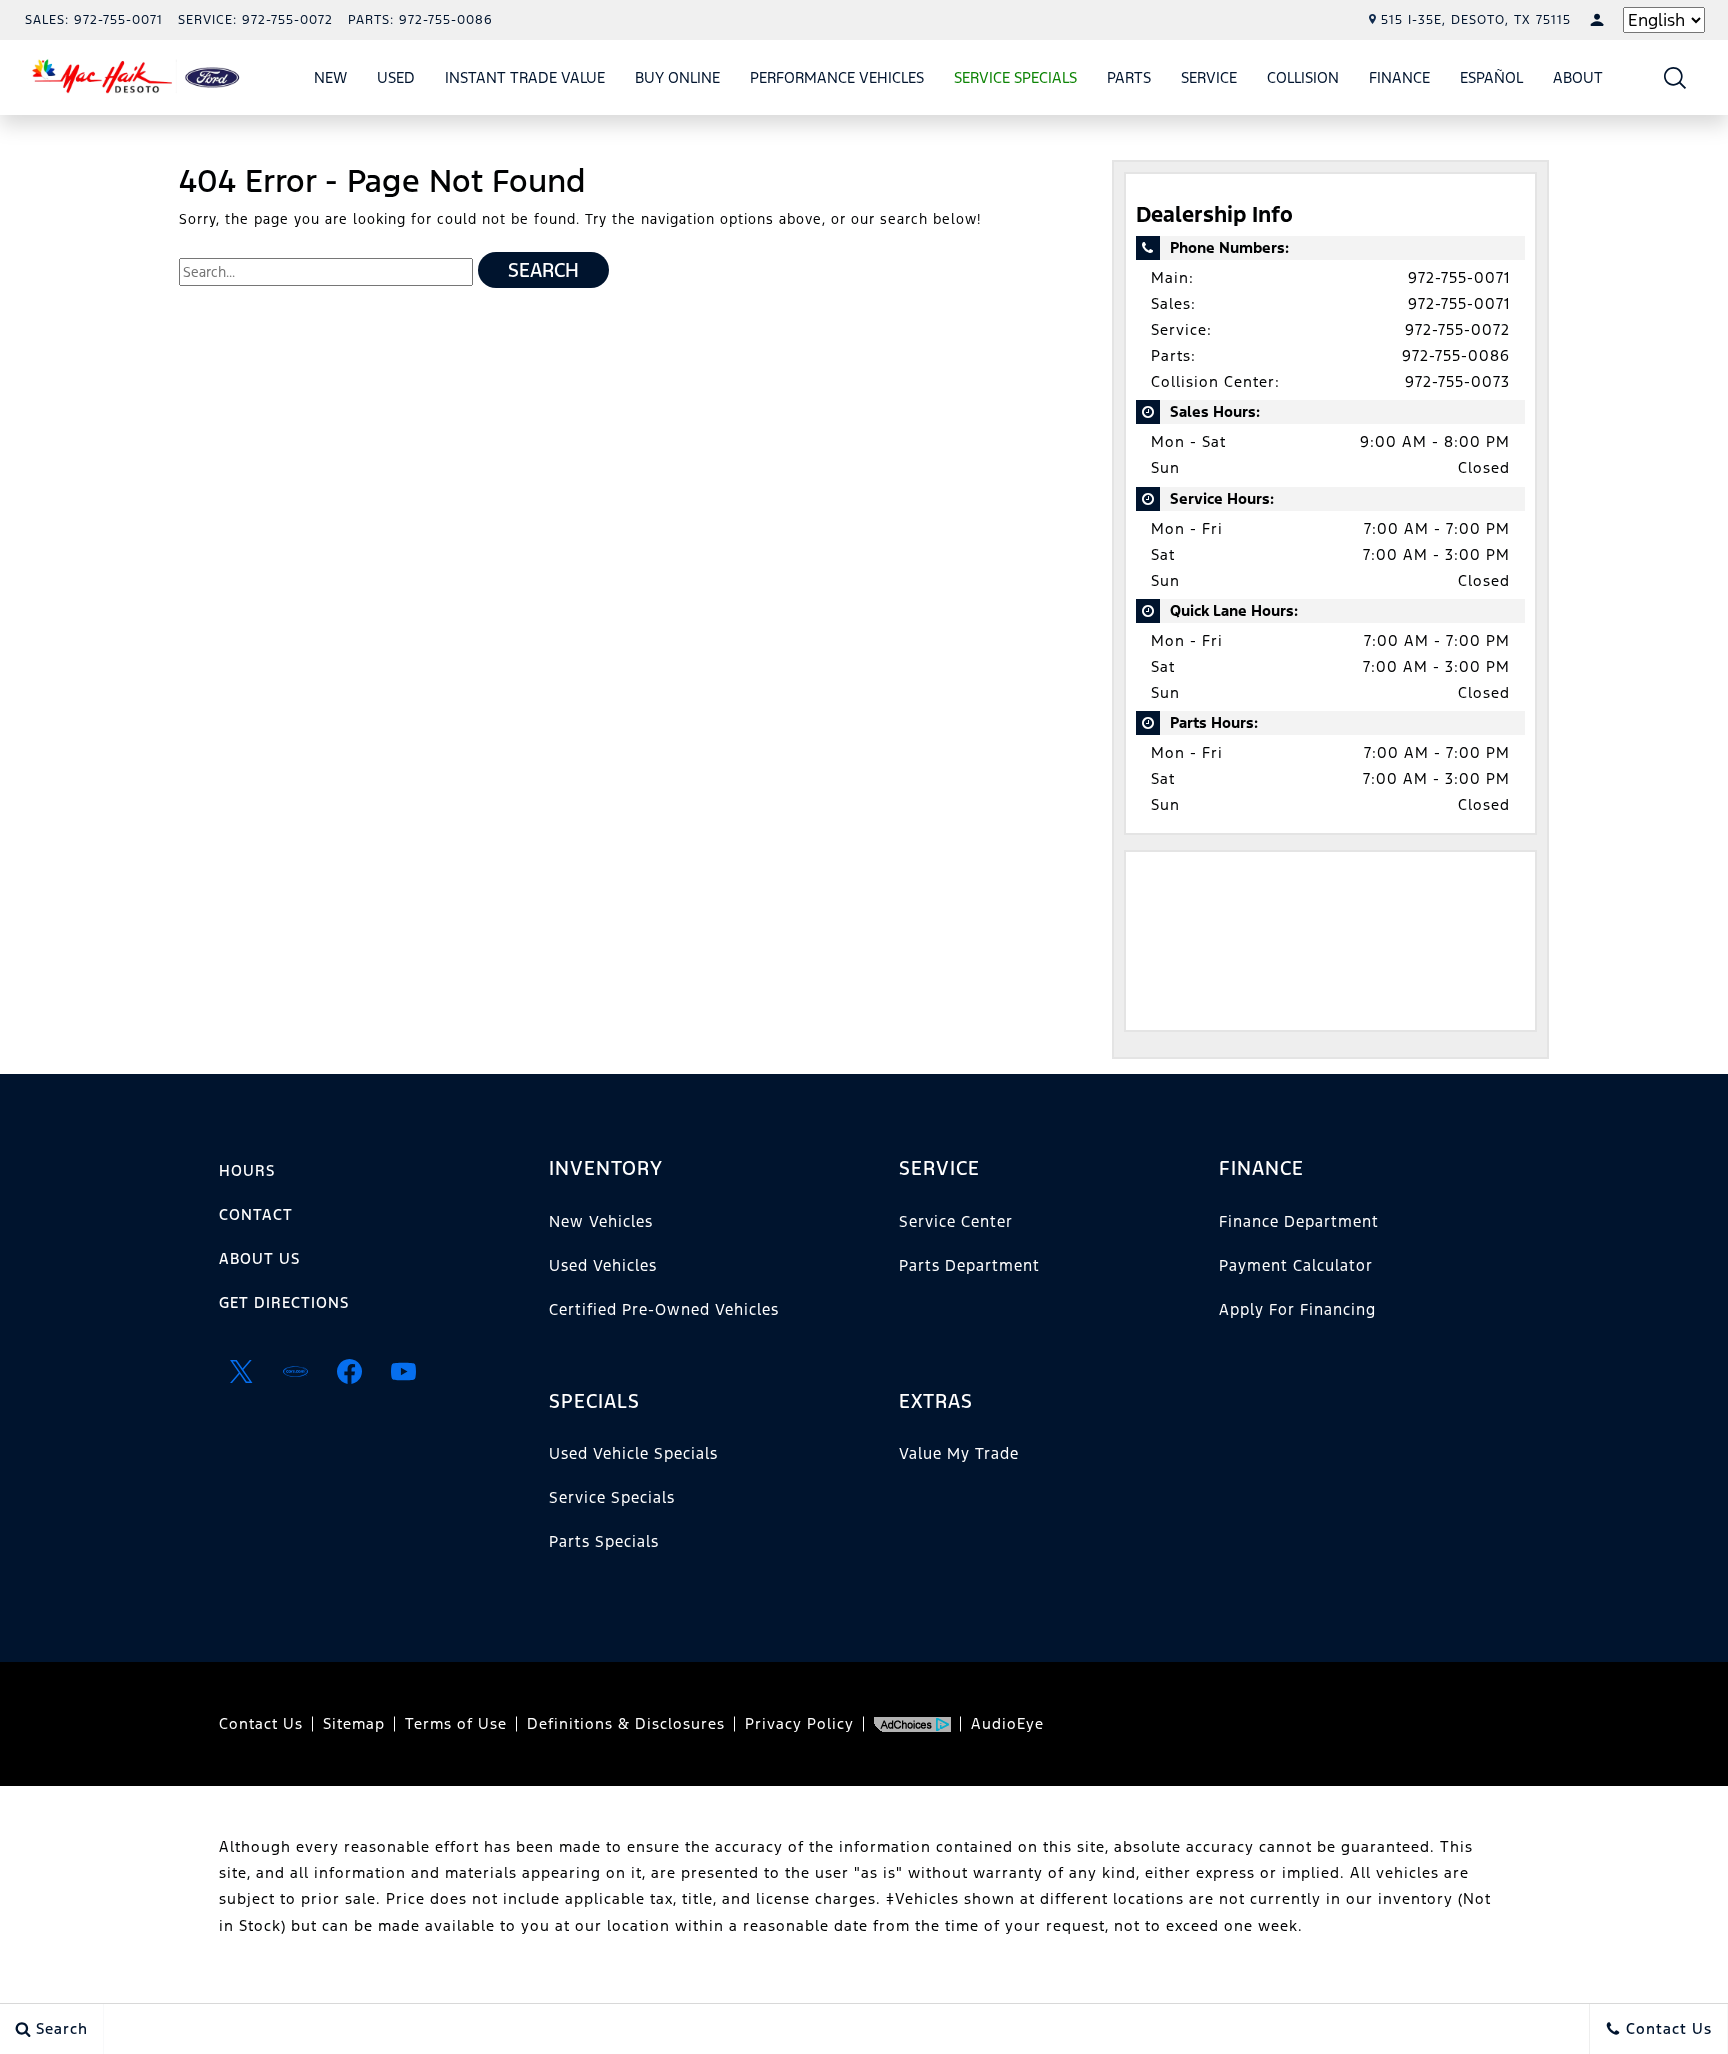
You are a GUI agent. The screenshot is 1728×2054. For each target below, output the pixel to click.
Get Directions (284, 1302)
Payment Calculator (1296, 1265)
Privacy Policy (799, 1723)
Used (396, 77)
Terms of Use (456, 1723)
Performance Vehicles (837, 77)
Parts (1129, 77)
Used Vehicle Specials (633, 1453)
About (1578, 77)
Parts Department (969, 1265)
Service (1209, 77)
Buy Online (677, 77)
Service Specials (612, 1497)
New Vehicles (601, 1221)
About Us (259, 1258)
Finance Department (1299, 1221)
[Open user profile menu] (1597, 20)
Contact (256, 1214)
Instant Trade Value (525, 77)
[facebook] (349, 1371)
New (330, 77)
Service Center (956, 1221)
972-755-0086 (1456, 355)
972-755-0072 (1457, 329)
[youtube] (403, 1371)
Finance (1399, 77)
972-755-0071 (1459, 277)
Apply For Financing (1297, 1309)
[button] (1675, 77)
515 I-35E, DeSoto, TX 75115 (1476, 20)
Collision (1303, 77)
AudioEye (1007, 1723)
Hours (247, 1170)
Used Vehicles (603, 1265)
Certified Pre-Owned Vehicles (664, 1309)
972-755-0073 (1457, 381)
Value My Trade (959, 1453)
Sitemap (354, 1723)
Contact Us (261, 1723)
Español (1491, 77)
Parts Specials (604, 1541)
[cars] (295, 1371)
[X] (241, 1371)
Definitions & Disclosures (626, 1723)
